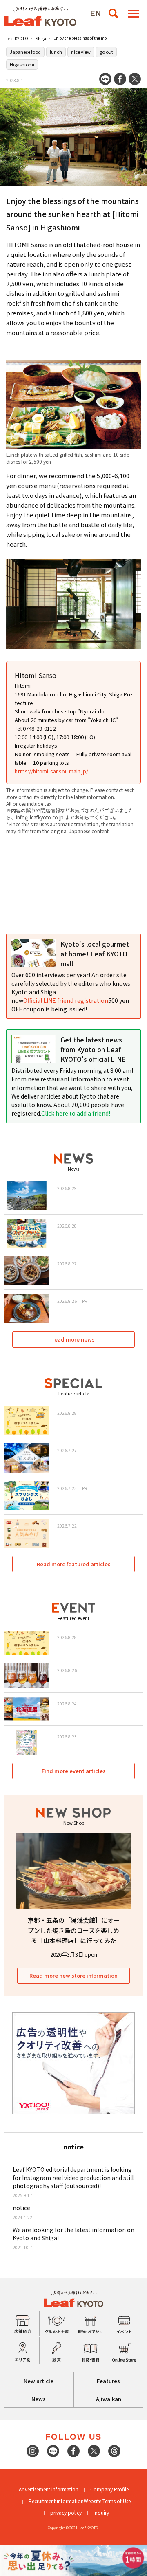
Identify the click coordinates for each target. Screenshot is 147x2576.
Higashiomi (22, 64)
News (39, 2399)
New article (39, 2381)
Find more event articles (74, 1771)
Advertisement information (49, 2489)
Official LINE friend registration (66, 1000)
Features (108, 2381)
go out (106, 52)
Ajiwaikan (109, 2399)
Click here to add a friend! (76, 1113)
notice (21, 2208)
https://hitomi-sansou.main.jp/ (51, 771)
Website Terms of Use (107, 2501)
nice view (81, 52)
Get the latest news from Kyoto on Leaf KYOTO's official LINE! (94, 1049)
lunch (56, 52)
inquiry (101, 2512)
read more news (73, 1339)
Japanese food (25, 52)
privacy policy (66, 2512)
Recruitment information (56, 2501)
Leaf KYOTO (17, 38)
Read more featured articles (74, 1564)
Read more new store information (73, 1975)
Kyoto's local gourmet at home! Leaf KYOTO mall (95, 954)
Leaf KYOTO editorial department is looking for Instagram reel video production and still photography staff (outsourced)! (73, 2178)
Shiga (41, 38)
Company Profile (109, 2489)
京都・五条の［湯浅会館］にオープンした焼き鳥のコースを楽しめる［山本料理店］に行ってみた (74, 1930)
